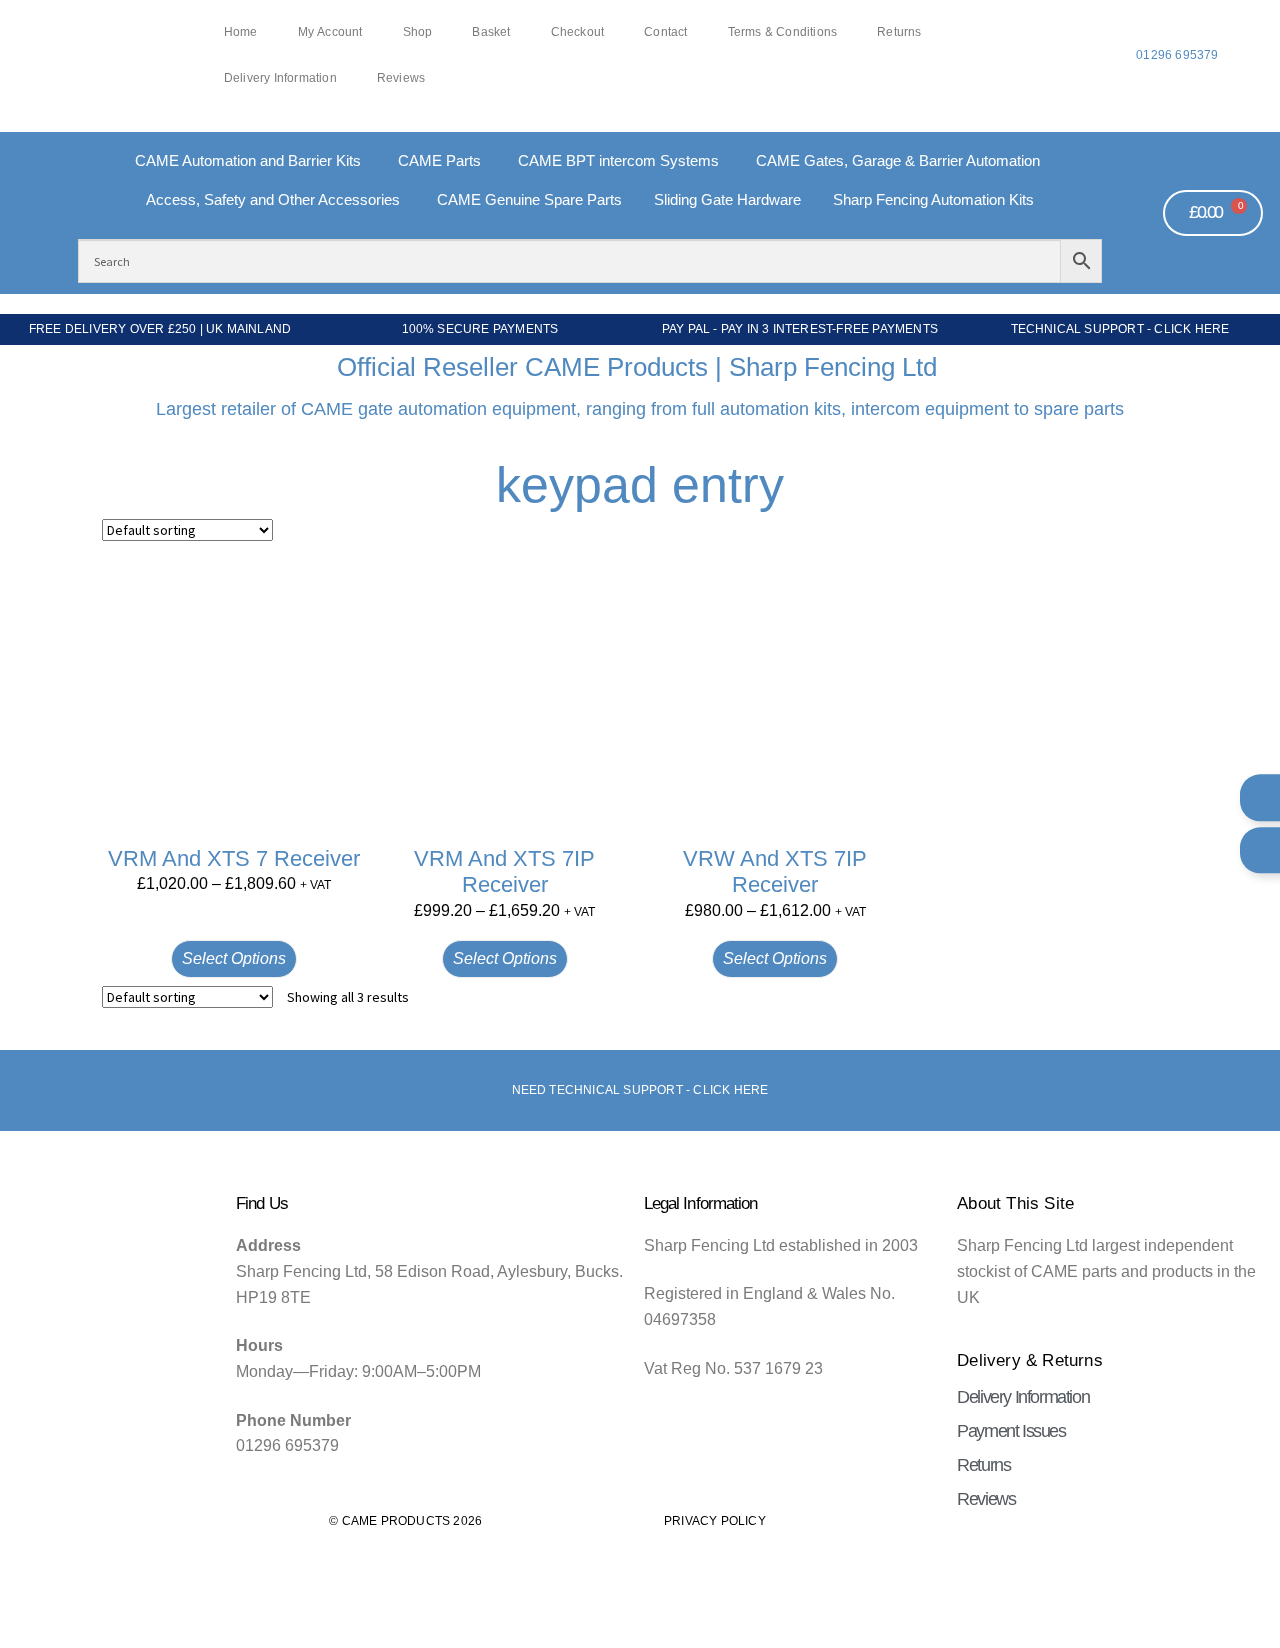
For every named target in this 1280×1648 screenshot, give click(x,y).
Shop (418, 32)
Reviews (401, 78)
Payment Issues (1011, 1431)
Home (241, 32)
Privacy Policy (715, 1521)
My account (330, 32)
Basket (491, 32)
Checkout (578, 32)
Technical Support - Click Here (1120, 329)
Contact (665, 32)
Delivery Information (280, 78)
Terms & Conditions (783, 32)
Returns (899, 32)
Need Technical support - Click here (640, 1090)
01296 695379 (1177, 55)
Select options (234, 958)
